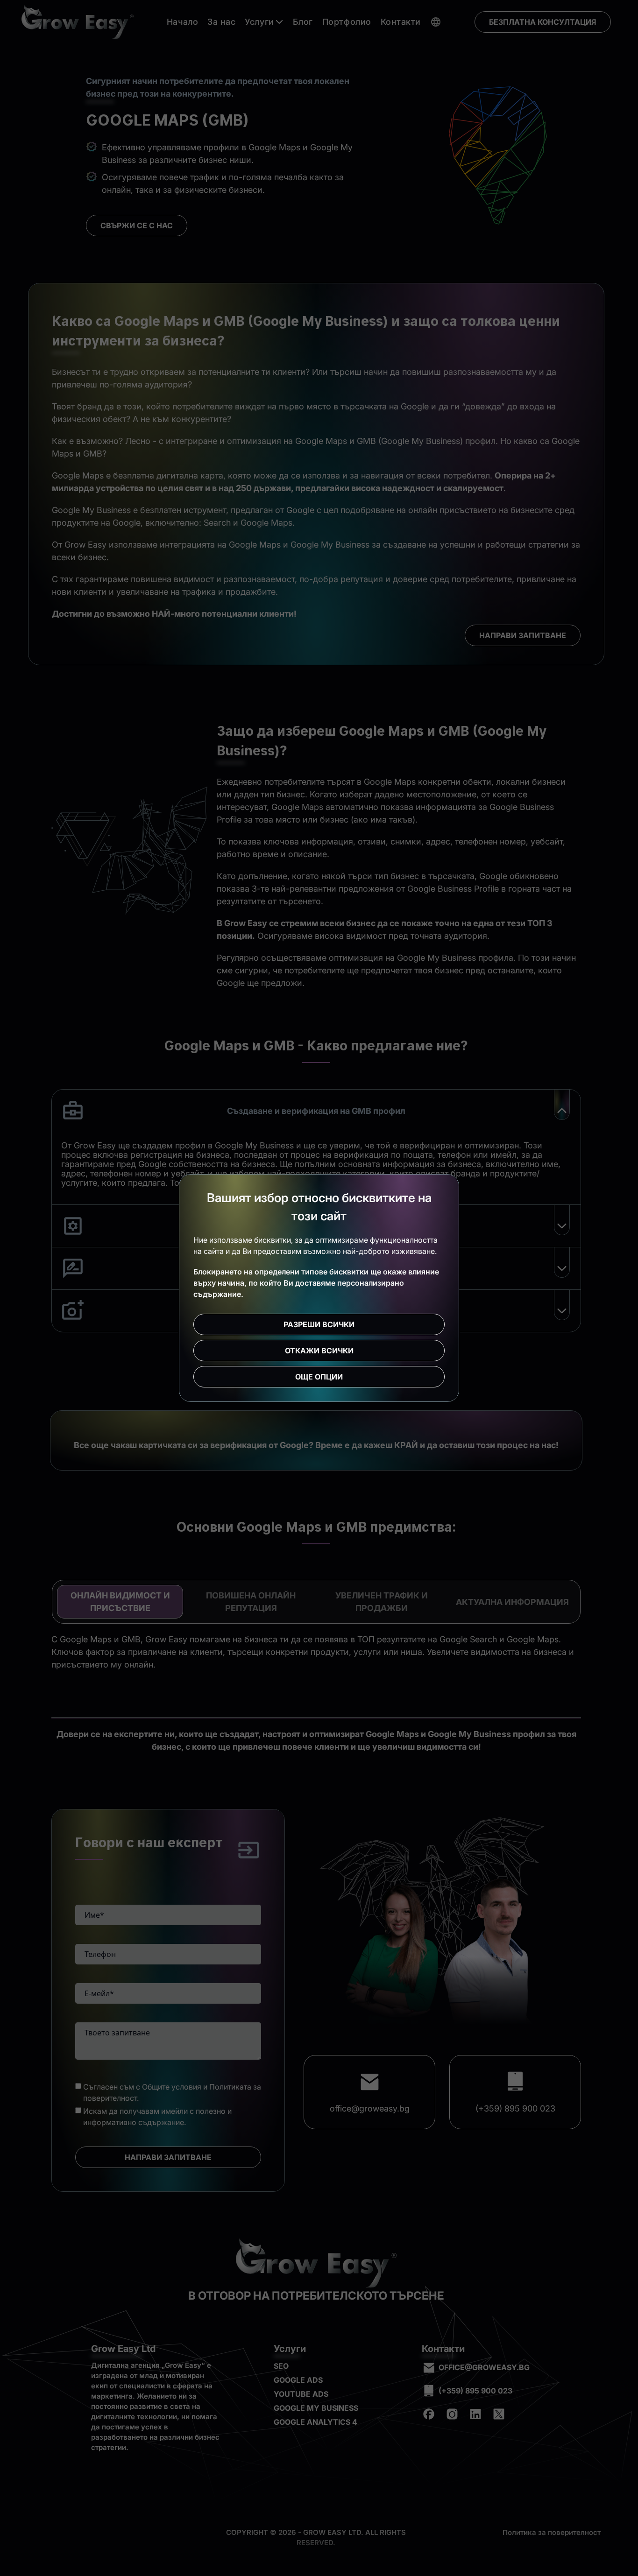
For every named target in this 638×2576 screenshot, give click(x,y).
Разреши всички (319, 1324)
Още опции (319, 1377)
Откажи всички (319, 1351)
